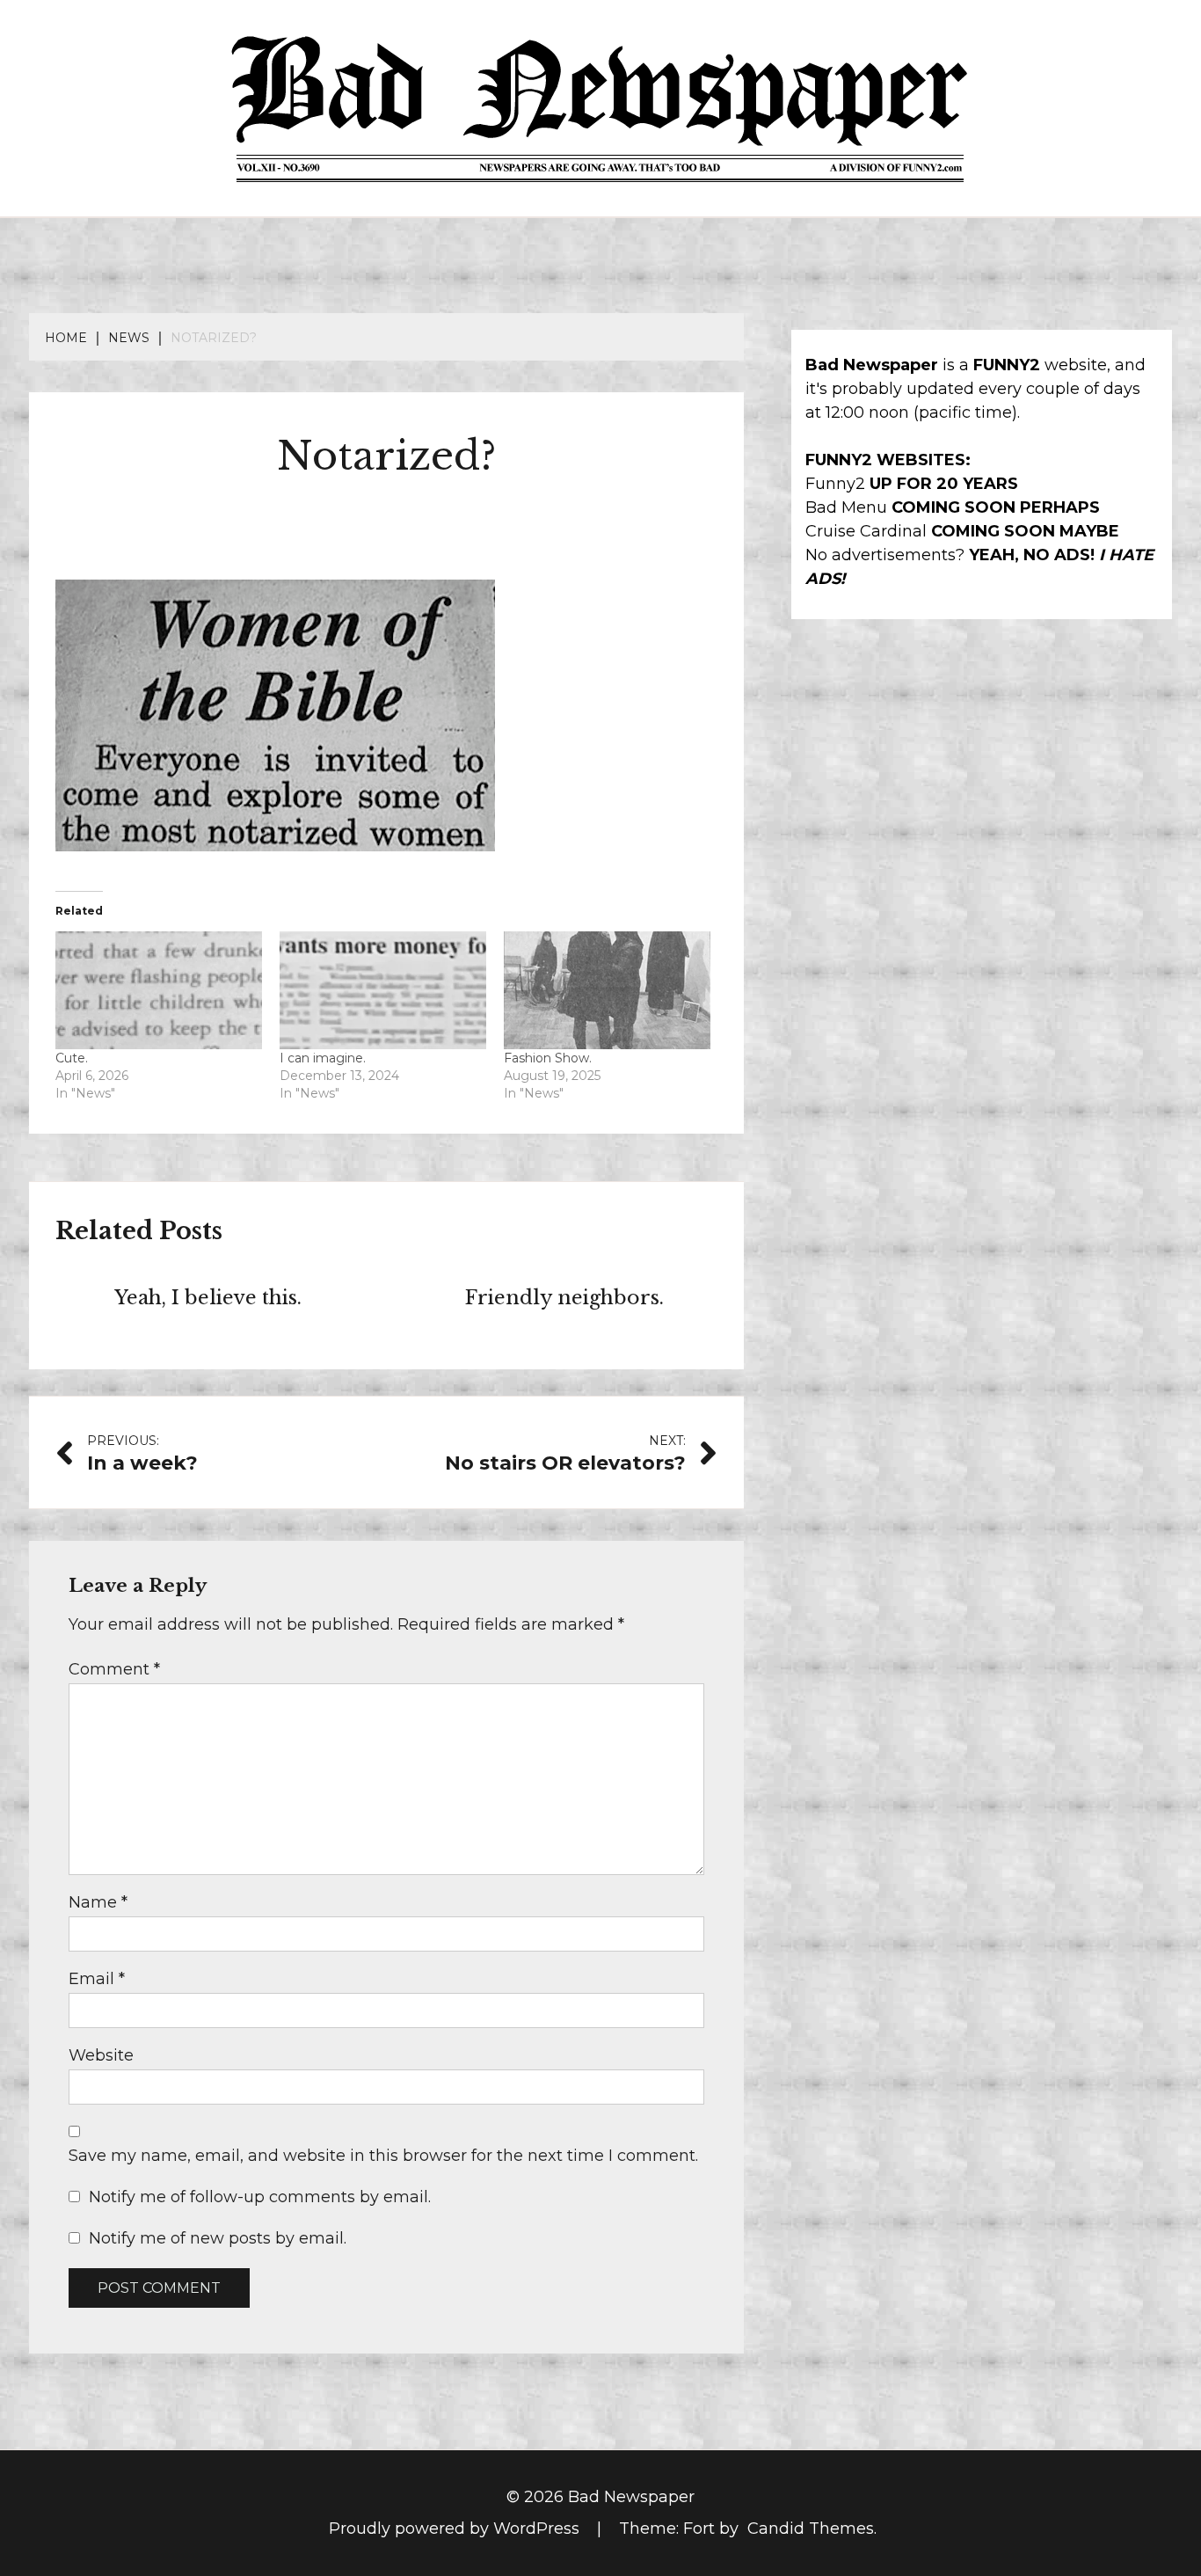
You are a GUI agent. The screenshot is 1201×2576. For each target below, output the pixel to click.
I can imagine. (323, 1058)
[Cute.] (159, 990)
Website (101, 2055)
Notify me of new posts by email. (218, 2238)
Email (97, 1979)
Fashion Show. (548, 1058)
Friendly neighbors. (564, 1298)
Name (98, 1902)
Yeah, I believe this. (208, 1298)
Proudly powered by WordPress (456, 2529)
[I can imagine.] (383, 990)
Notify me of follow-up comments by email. (260, 2197)
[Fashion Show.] (607, 990)
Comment (114, 1669)
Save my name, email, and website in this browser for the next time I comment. (383, 2156)
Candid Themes (811, 2529)
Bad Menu (846, 507)
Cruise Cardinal (866, 531)
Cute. (72, 1058)
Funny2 (835, 484)
